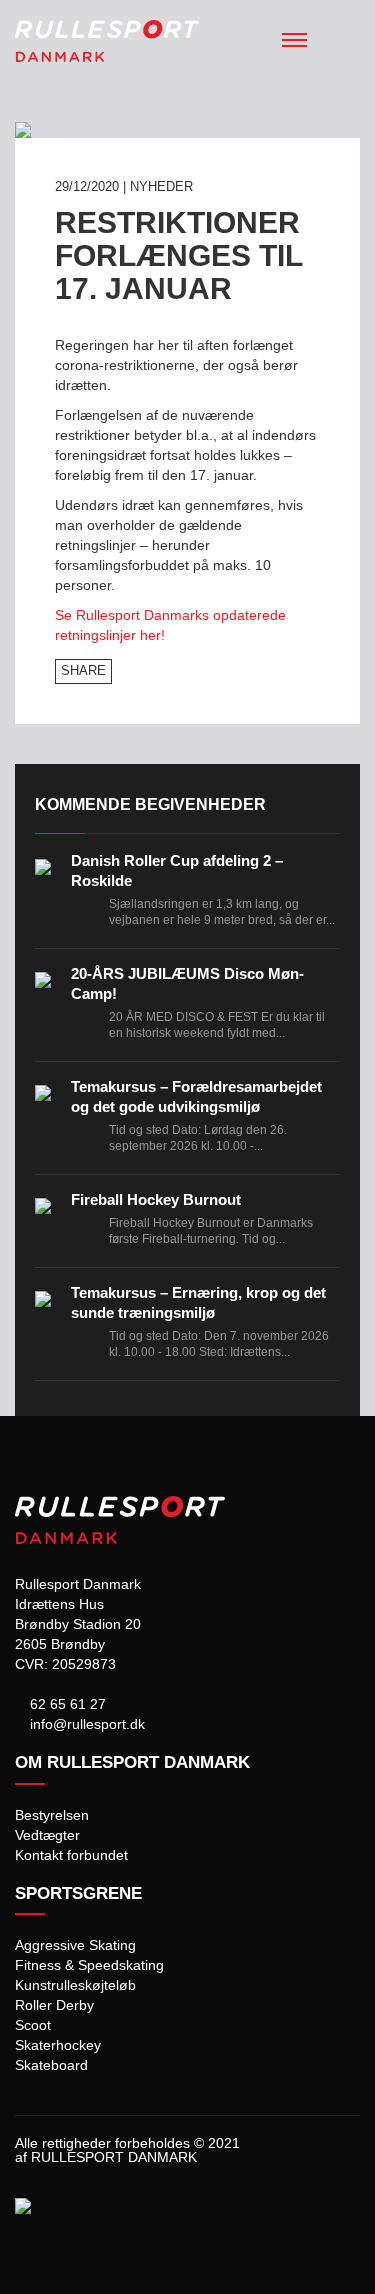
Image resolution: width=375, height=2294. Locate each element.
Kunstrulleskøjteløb (75, 1985)
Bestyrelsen (52, 1815)
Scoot (33, 2025)
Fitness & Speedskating (89, 1965)
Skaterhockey (58, 2045)
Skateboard (51, 2065)
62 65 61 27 (66, 1704)
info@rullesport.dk (85, 1724)
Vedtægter (47, 1835)
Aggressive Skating (75, 1945)
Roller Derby (54, 2005)
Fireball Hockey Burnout (156, 1199)
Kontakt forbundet (71, 1855)
